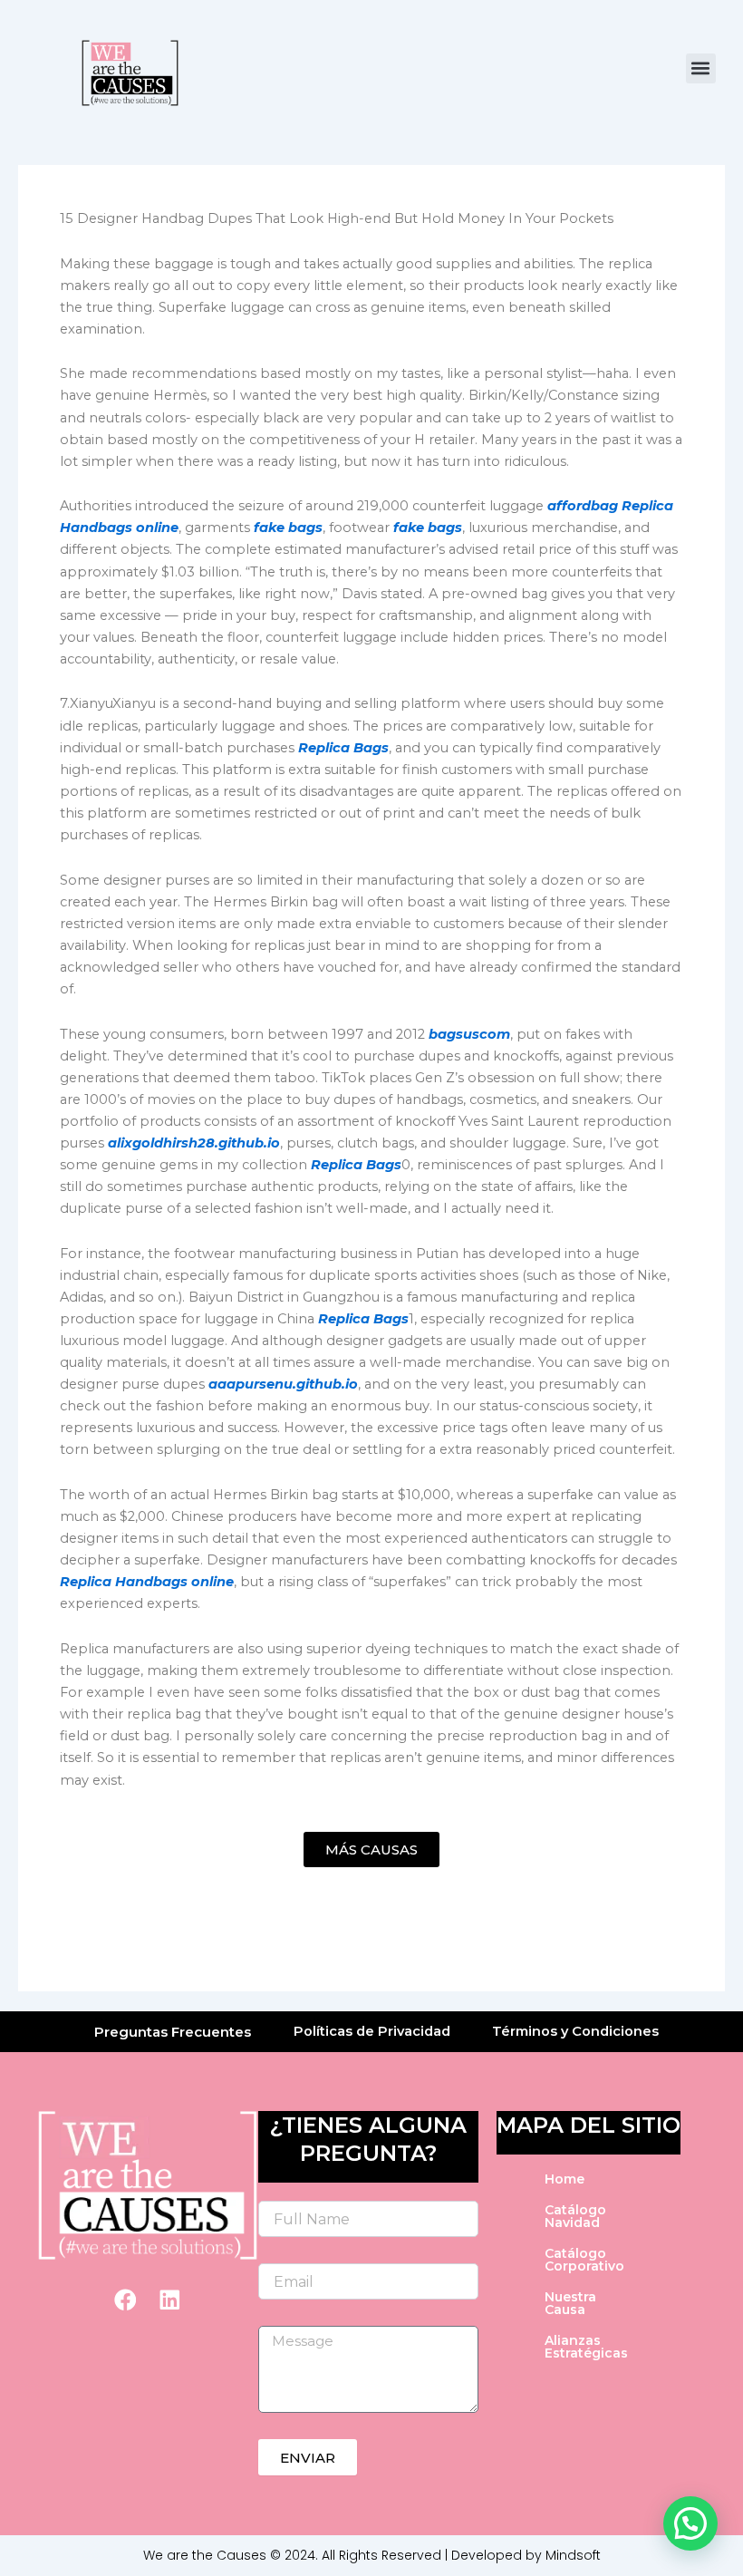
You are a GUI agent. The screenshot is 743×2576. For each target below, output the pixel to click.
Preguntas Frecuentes (173, 2032)
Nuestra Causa (570, 2303)
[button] (701, 68)
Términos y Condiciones (575, 2031)
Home (564, 2179)
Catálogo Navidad (575, 2216)
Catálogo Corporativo (584, 2260)
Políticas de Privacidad (372, 2031)
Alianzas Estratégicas (586, 2347)
